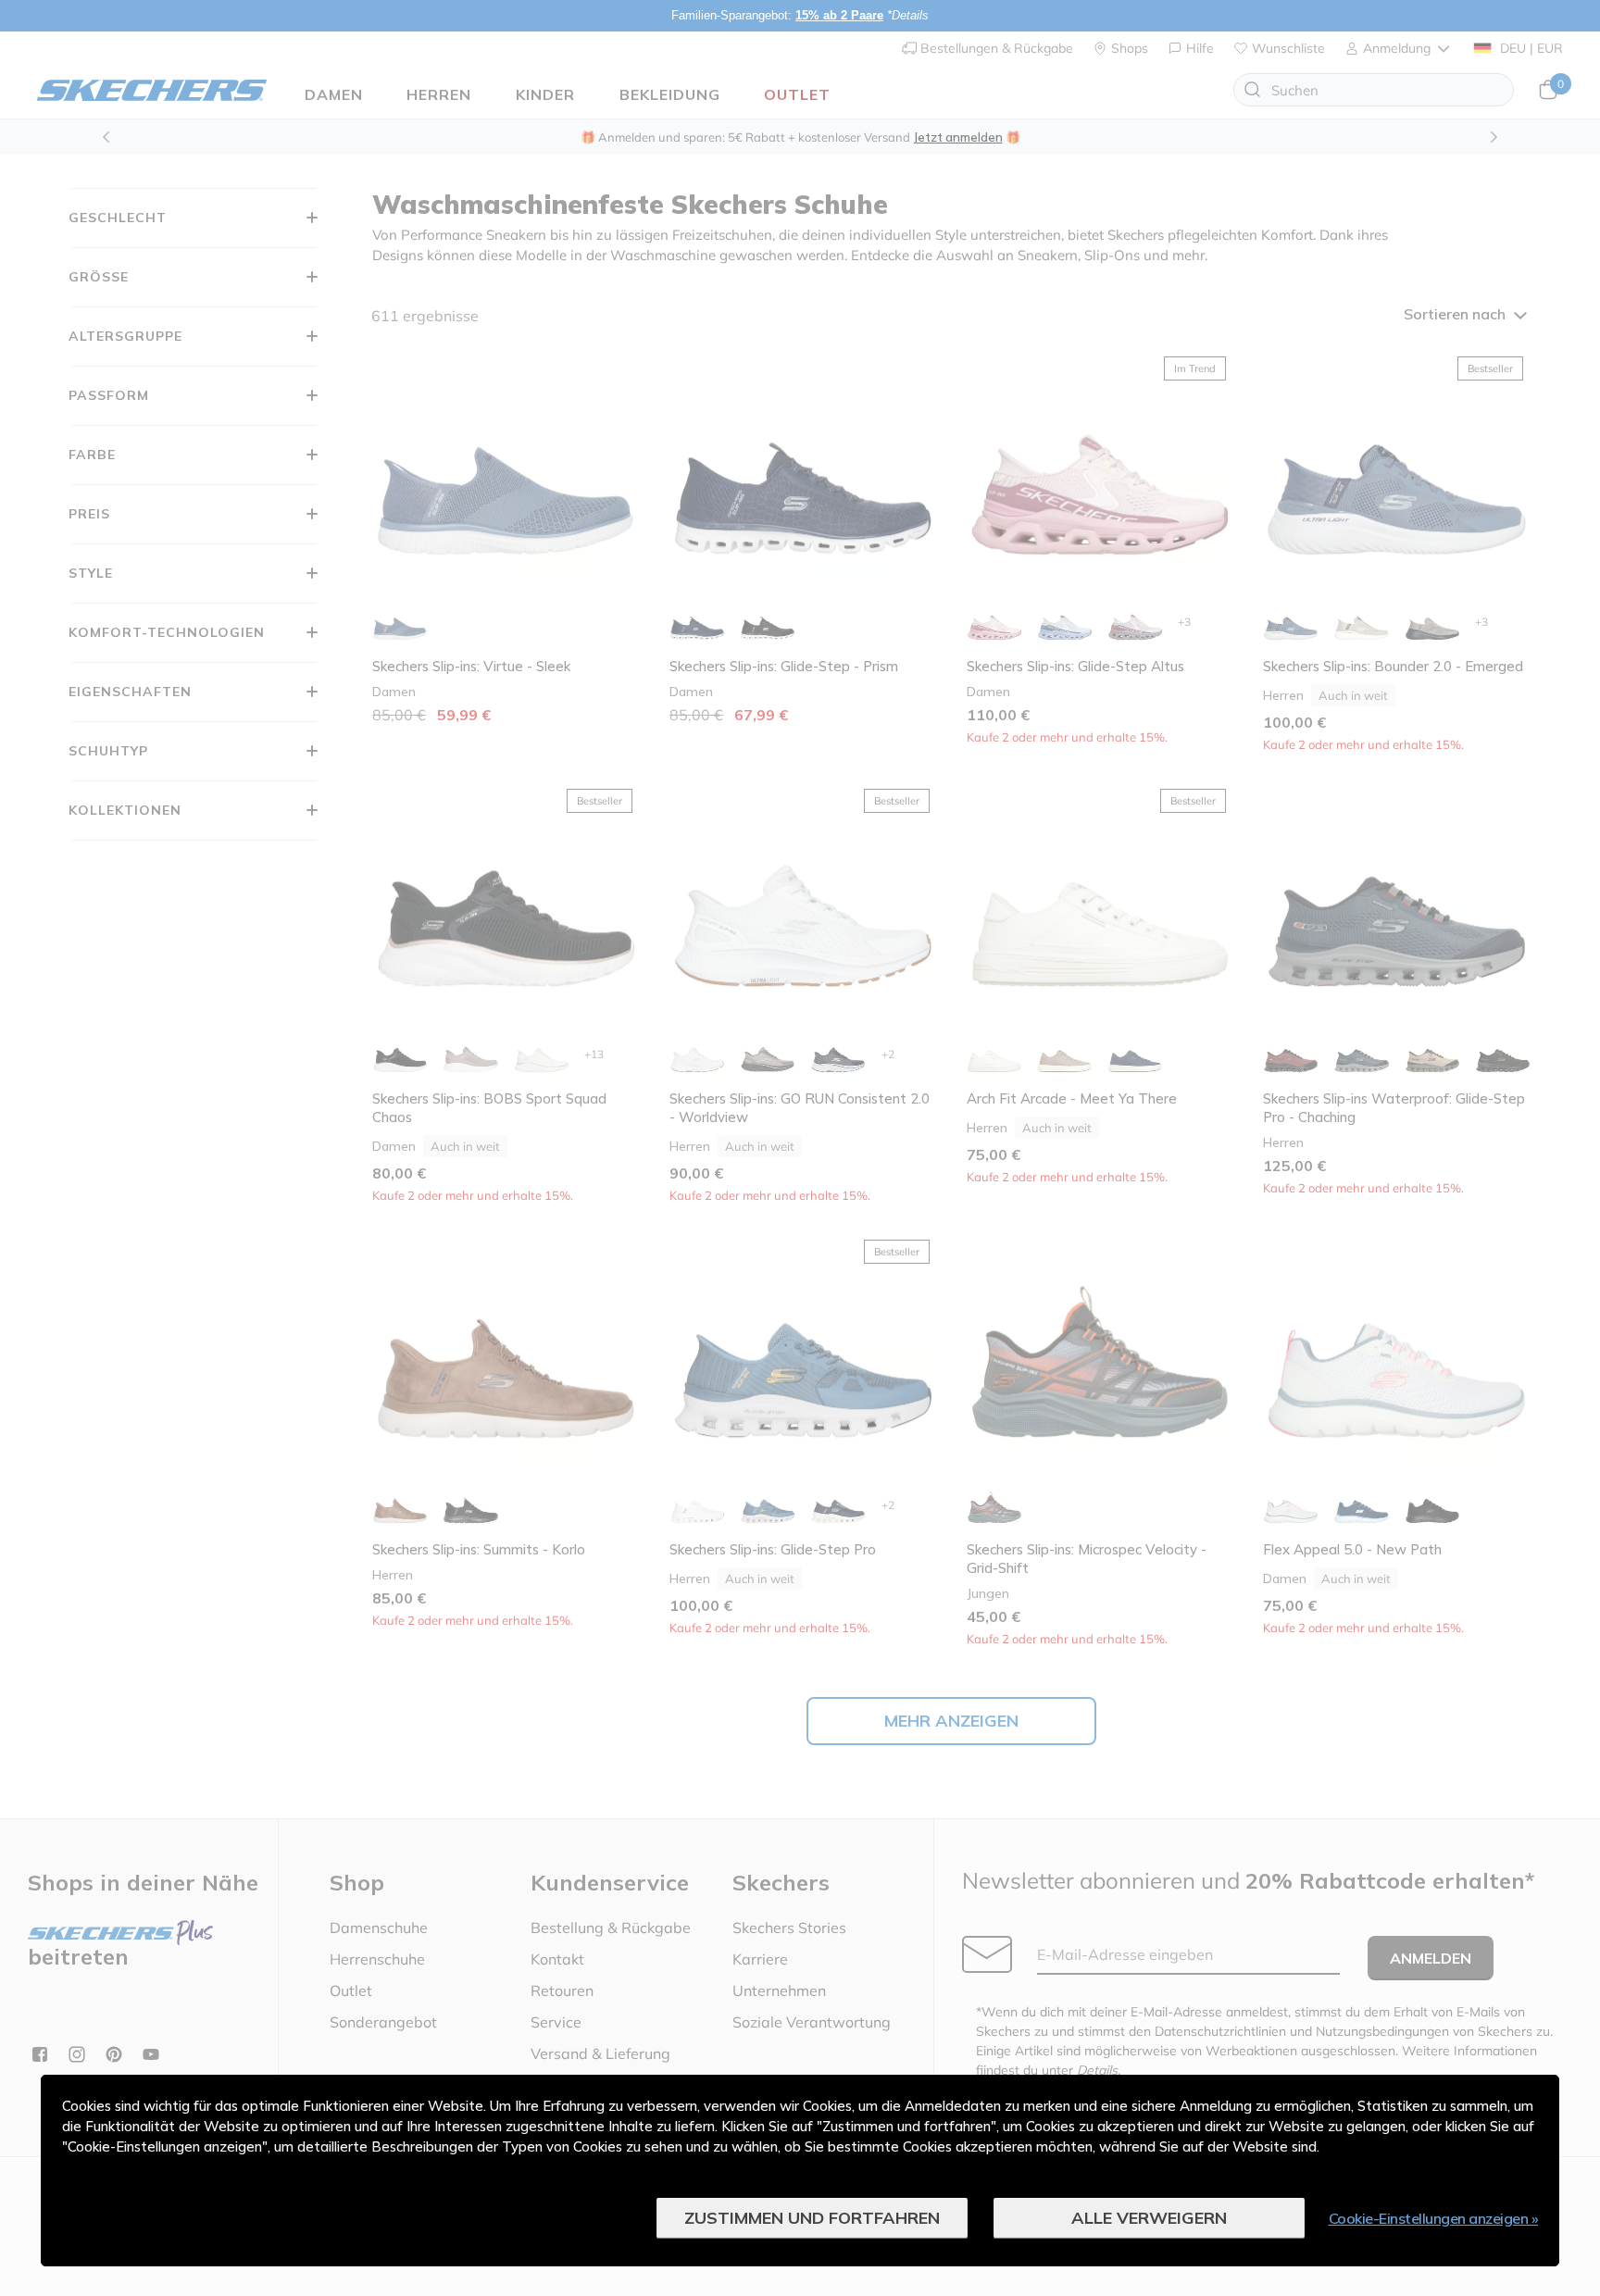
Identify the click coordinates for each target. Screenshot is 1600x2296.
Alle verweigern (1149, 2218)
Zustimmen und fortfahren (812, 2218)
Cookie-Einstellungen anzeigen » (1434, 2218)
